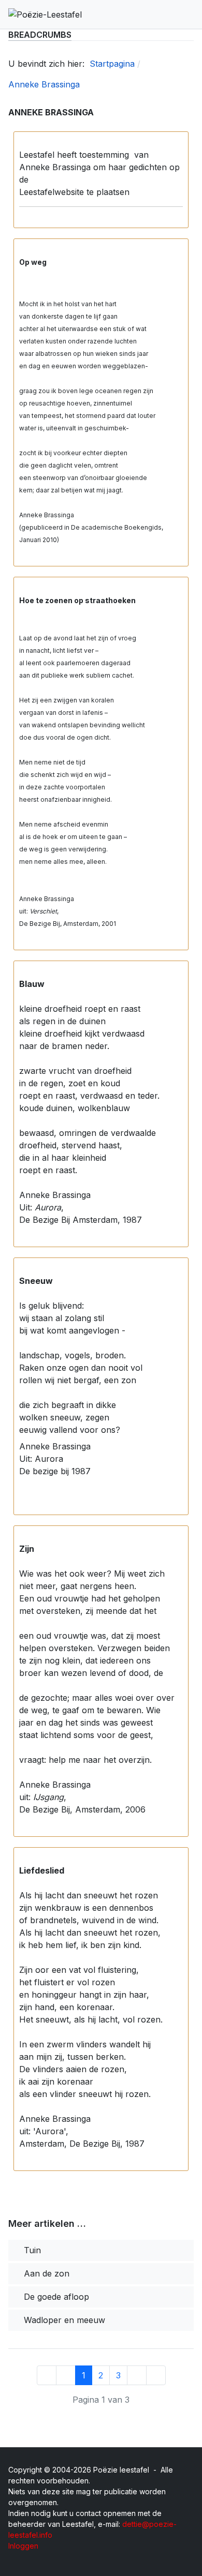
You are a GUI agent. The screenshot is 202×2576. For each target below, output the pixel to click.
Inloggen (23, 2546)
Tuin (31, 2250)
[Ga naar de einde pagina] (156, 2375)
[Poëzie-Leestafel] (45, 14)
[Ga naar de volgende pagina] (137, 2375)
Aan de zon (45, 2273)
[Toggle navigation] (189, 14)
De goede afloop (55, 2297)
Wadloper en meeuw (63, 2320)
